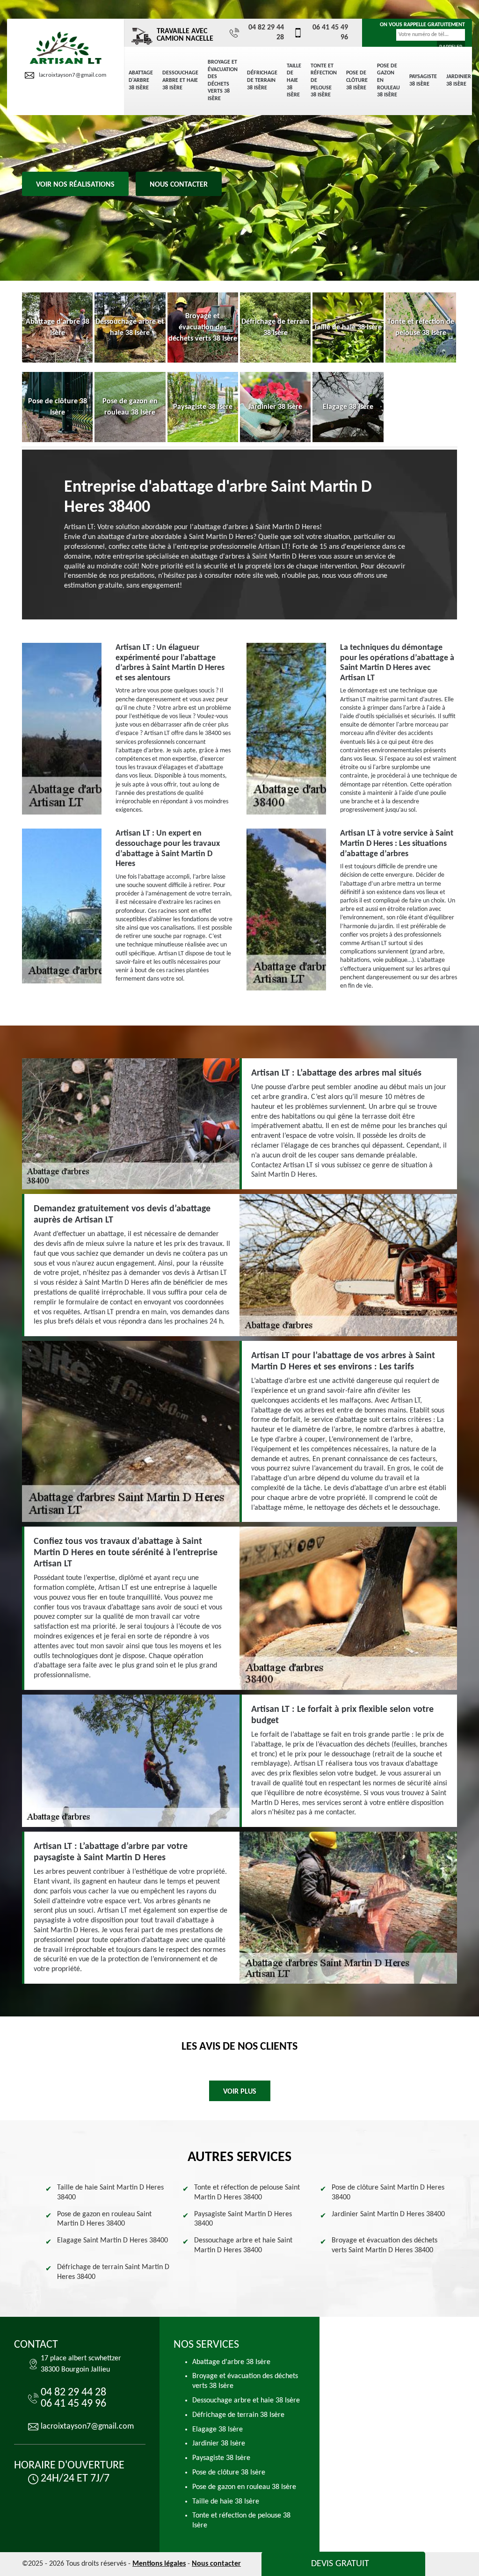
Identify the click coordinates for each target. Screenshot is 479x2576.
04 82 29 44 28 (266, 33)
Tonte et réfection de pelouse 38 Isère (324, 80)
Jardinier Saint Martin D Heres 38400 (388, 2214)
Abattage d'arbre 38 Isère (141, 80)
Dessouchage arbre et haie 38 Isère (180, 80)
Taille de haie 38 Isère (294, 80)
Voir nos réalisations (75, 185)
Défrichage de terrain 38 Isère (262, 80)
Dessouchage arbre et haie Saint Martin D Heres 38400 (243, 2245)
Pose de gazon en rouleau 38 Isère (388, 80)
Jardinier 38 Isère (459, 80)
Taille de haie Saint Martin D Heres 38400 (110, 2193)
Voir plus (240, 2092)
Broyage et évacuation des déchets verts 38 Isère (223, 80)
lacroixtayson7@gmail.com (73, 75)
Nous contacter (179, 185)
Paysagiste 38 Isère (423, 80)
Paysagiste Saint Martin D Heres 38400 (243, 2219)
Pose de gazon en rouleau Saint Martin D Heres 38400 (104, 2219)
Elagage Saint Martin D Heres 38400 (112, 2241)
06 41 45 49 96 (330, 33)
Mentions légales (159, 2564)
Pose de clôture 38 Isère (357, 80)
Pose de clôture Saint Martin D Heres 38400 (388, 2193)
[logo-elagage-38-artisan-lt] (65, 48)
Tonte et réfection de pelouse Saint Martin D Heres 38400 (247, 2193)
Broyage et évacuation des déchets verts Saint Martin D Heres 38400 (385, 2245)
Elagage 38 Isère (218, 2430)
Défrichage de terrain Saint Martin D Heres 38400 (113, 2272)
